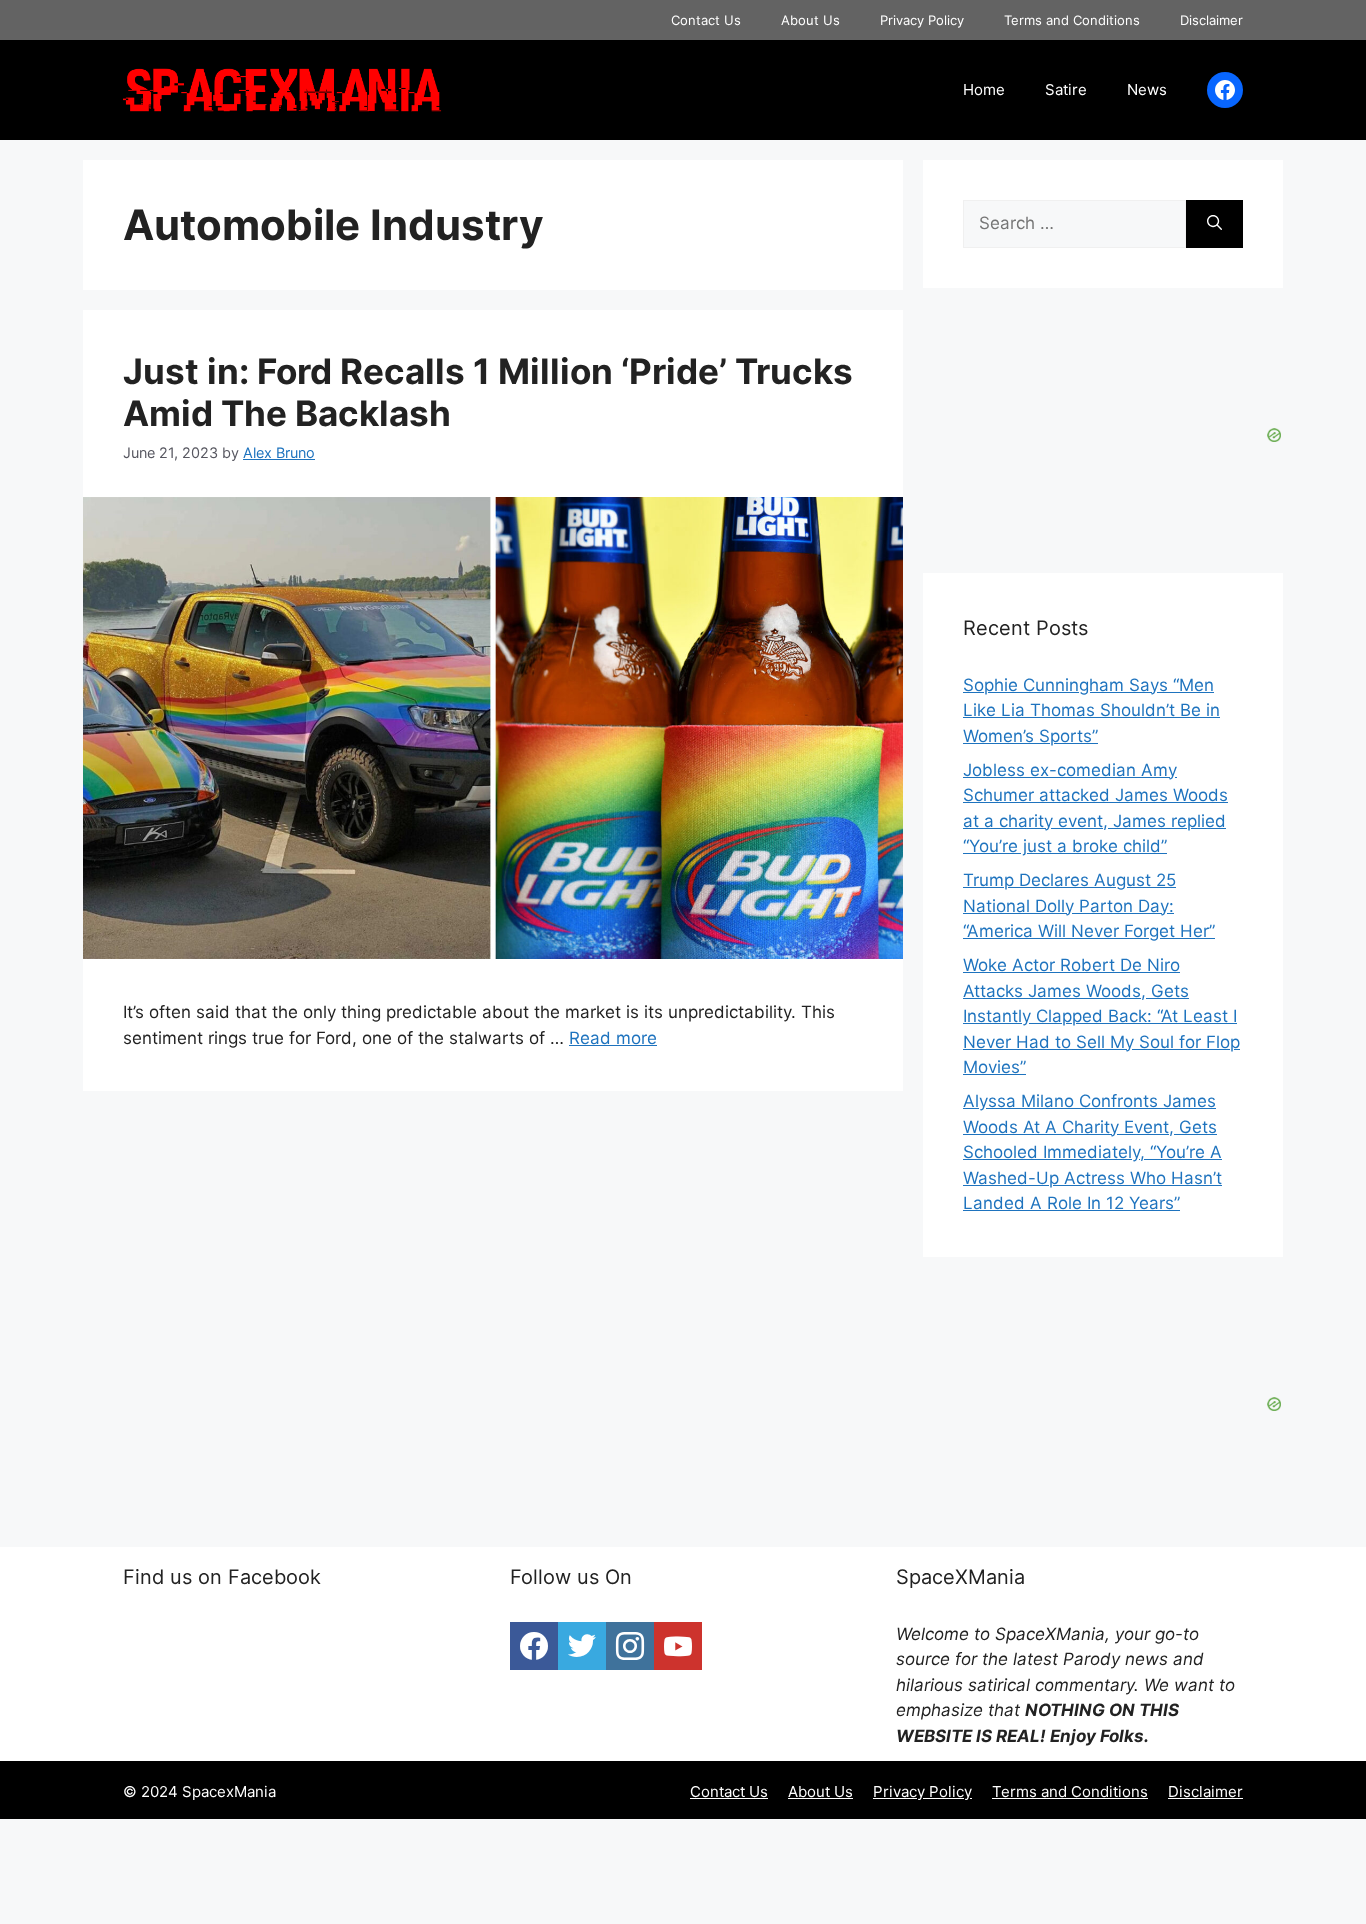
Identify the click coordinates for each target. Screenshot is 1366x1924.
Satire (1066, 89)
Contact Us (706, 20)
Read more (613, 1038)
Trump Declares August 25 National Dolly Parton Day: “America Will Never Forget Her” (1089, 905)
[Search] (1214, 224)
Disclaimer (1211, 20)
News (1147, 89)
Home (984, 89)
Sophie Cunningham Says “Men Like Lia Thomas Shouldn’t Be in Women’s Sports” (1091, 710)
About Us (810, 20)
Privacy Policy (922, 20)
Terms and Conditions (1072, 20)
